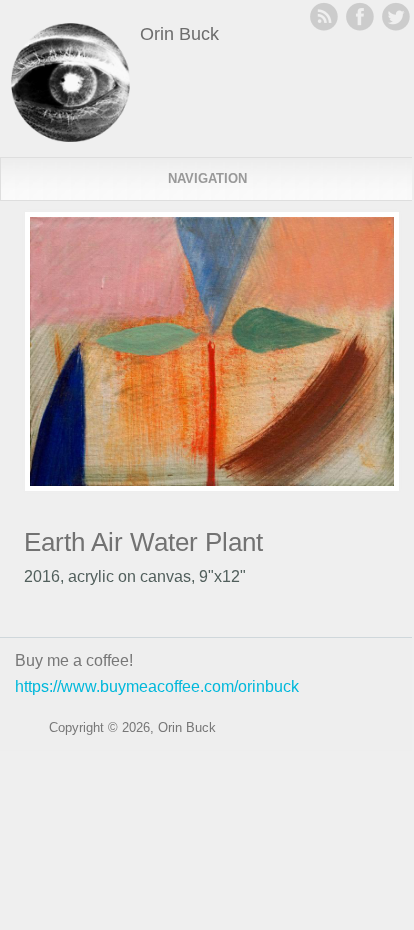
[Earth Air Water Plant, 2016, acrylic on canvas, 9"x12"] (212, 486)
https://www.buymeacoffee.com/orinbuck (157, 686)
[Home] (70, 136)
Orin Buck (179, 34)
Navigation (207, 178)
